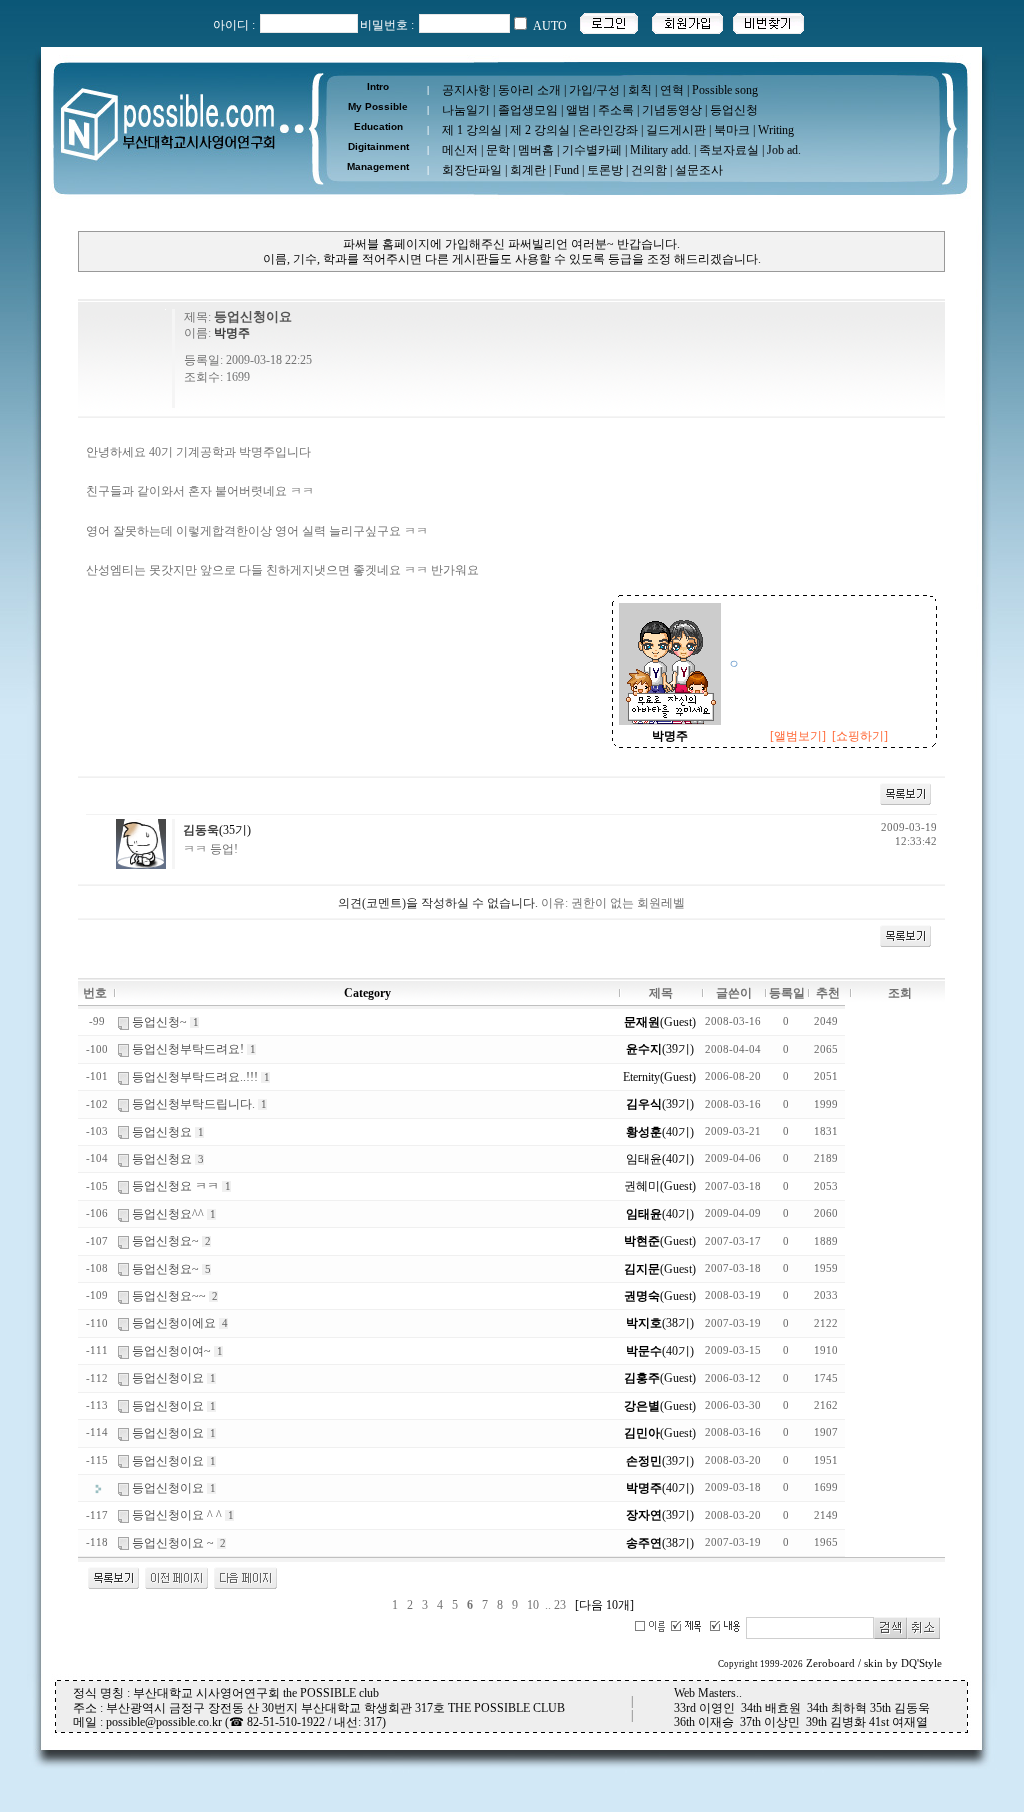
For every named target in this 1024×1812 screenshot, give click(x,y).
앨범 (578, 110)
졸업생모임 (528, 110)
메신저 (460, 150)
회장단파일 (472, 170)
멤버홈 (536, 150)
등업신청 (734, 110)
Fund (566, 170)
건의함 (649, 170)
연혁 (672, 90)
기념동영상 (672, 110)
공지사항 (466, 90)
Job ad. (784, 150)
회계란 (528, 170)
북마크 (732, 130)
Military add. (660, 150)
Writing (776, 130)
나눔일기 (466, 110)
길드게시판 (676, 130)
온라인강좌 (608, 130)
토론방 (605, 170)
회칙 (640, 90)
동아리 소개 (529, 90)
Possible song (725, 90)
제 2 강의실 (540, 130)
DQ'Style (921, 1663)
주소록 (616, 110)
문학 (498, 150)
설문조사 (699, 170)
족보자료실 (729, 150)
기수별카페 (592, 150)
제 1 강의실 (472, 130)
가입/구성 (594, 90)
